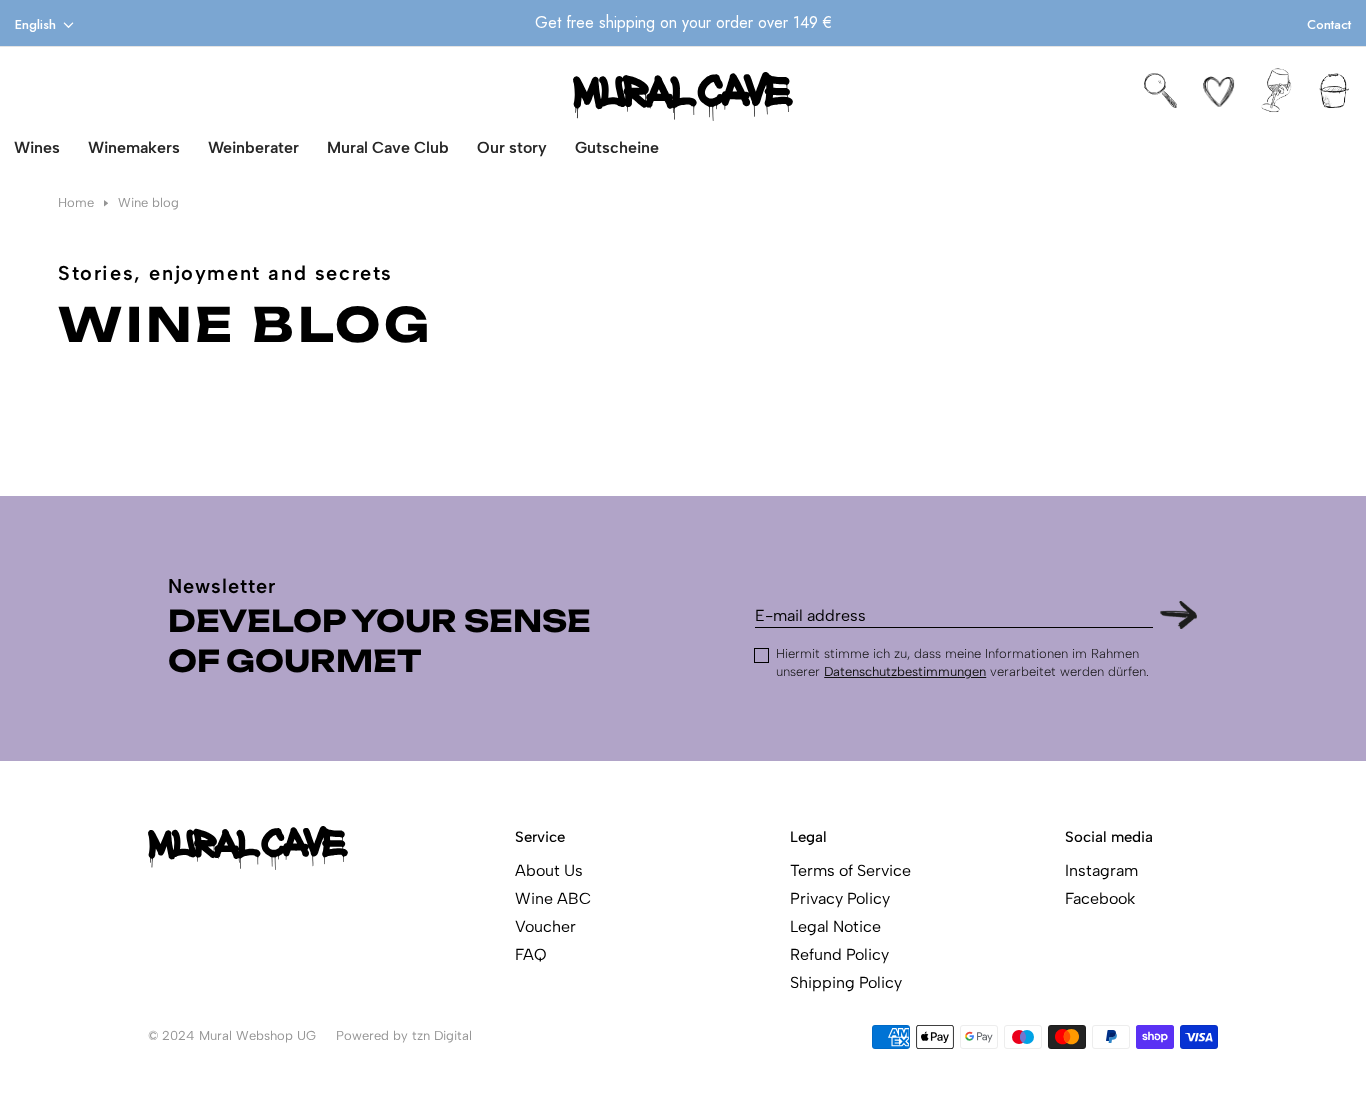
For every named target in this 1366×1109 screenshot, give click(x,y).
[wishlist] (1218, 91)
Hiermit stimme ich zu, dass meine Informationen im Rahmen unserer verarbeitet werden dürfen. (962, 662)
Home (76, 202)
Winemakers (134, 147)
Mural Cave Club (388, 147)
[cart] (1334, 90)
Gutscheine (617, 147)
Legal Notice (835, 926)
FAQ (531, 954)
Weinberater (253, 147)
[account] (1276, 90)
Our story (512, 147)
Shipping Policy (846, 982)
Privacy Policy (840, 898)
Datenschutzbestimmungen (905, 671)
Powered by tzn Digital (404, 1035)
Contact (1329, 24)
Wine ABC (553, 898)
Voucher (545, 926)
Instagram (1101, 870)
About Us (549, 870)
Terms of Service (850, 870)
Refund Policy (839, 954)
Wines (37, 147)
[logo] (683, 96)
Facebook (1100, 898)
